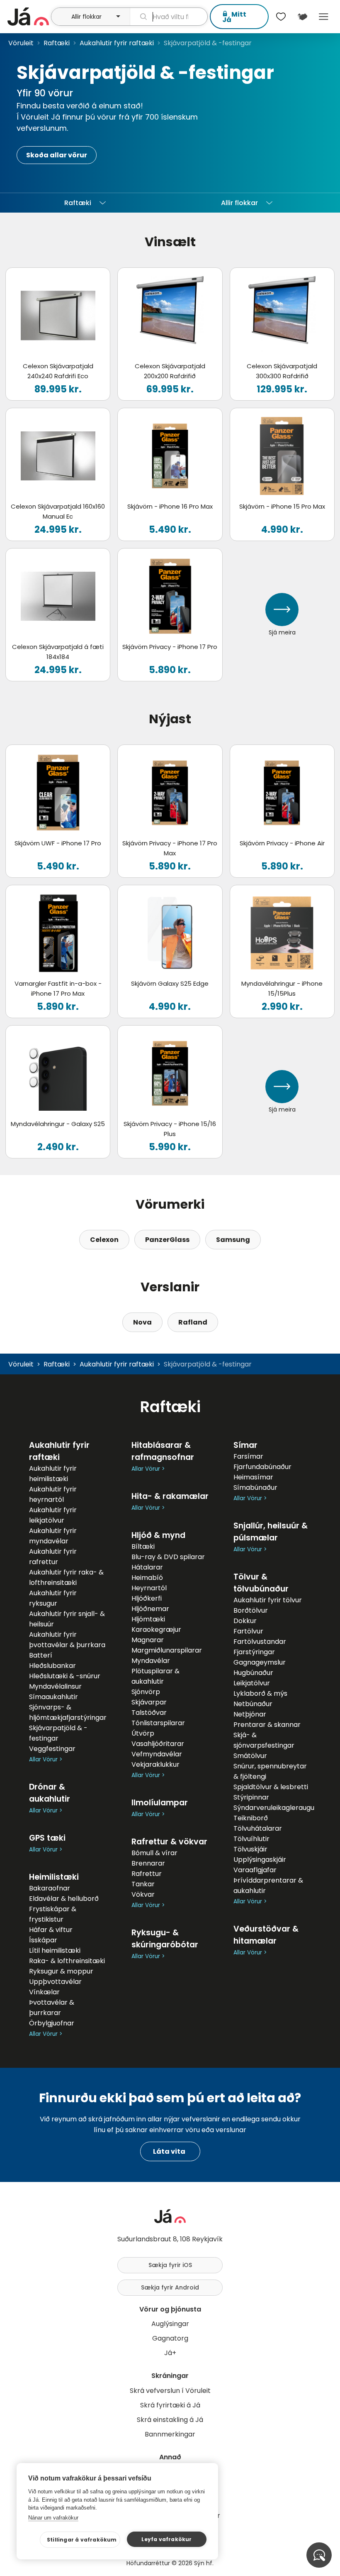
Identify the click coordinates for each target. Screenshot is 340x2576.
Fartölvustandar (260, 1642)
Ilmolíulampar (160, 1803)
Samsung (233, 1240)
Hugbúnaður (253, 1673)
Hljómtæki (148, 1619)
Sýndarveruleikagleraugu (274, 1808)
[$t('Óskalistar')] (281, 17)
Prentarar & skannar (267, 1725)
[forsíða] (28, 17)
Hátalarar (147, 1567)
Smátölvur (250, 1756)
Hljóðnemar (150, 1609)
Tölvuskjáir (250, 1849)
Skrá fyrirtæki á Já (170, 2405)
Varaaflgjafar (255, 1870)
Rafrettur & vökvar (169, 1842)
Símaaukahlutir (53, 1697)
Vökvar (143, 1894)
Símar (245, 1445)
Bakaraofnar (50, 1888)
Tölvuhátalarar (258, 1828)
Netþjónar (250, 1714)
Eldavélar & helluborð (64, 1899)
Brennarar (148, 1863)
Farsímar (248, 1456)
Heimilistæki (54, 1877)
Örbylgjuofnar (52, 2023)
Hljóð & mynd (158, 1535)
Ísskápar (43, 1940)
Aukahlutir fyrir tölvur (268, 1600)
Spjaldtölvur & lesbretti (271, 1787)
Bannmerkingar (170, 2434)
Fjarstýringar (254, 1652)
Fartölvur (248, 1631)
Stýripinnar (251, 1797)
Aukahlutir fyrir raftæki (117, 43)
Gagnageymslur (260, 1662)
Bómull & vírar (154, 1853)
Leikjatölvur (252, 1683)
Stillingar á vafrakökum (82, 2540)
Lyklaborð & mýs (260, 1693)
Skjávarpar (149, 1702)
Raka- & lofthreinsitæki (67, 1961)
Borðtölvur (251, 1610)
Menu (324, 17)
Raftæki (57, 43)
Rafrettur (147, 1874)
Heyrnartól (149, 1588)
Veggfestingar (52, 1749)
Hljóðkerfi (147, 1598)
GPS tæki (47, 1838)
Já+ (170, 2353)
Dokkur (245, 1621)
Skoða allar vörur (57, 155)
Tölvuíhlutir (251, 1839)
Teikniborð (251, 1818)
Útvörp (143, 1733)
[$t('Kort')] (302, 17)
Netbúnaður (253, 1704)
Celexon (104, 1240)
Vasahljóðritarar (158, 1744)
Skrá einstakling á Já (170, 2420)
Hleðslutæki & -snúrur (65, 1676)
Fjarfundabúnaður (262, 1467)
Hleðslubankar (52, 1666)
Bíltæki (143, 1546)
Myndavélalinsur (55, 1686)
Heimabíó (147, 1578)
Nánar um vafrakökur (53, 2518)
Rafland (193, 1322)
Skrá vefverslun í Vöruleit (170, 2391)
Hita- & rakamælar (170, 1496)
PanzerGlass (167, 1240)
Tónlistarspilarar (158, 1723)
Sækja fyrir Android (170, 2287)
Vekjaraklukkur (155, 1764)
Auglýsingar (170, 2324)
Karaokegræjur (156, 1630)
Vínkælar (44, 1992)
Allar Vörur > (46, 1759)
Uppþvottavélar (55, 1982)
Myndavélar (151, 1661)
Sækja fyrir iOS (170, 2265)
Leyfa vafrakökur (166, 2539)
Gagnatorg (170, 2338)
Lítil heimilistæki (55, 1950)
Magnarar (148, 1640)
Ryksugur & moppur (61, 1971)
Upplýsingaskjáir (260, 1860)
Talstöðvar (149, 1713)
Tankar (143, 1884)
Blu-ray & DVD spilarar (168, 1557)
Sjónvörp (146, 1692)
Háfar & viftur (51, 1930)
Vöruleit (21, 43)
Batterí (41, 1655)
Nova (142, 1322)
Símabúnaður (255, 1488)
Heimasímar (253, 1477)
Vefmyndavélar (157, 1754)
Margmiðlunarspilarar (167, 1650)
